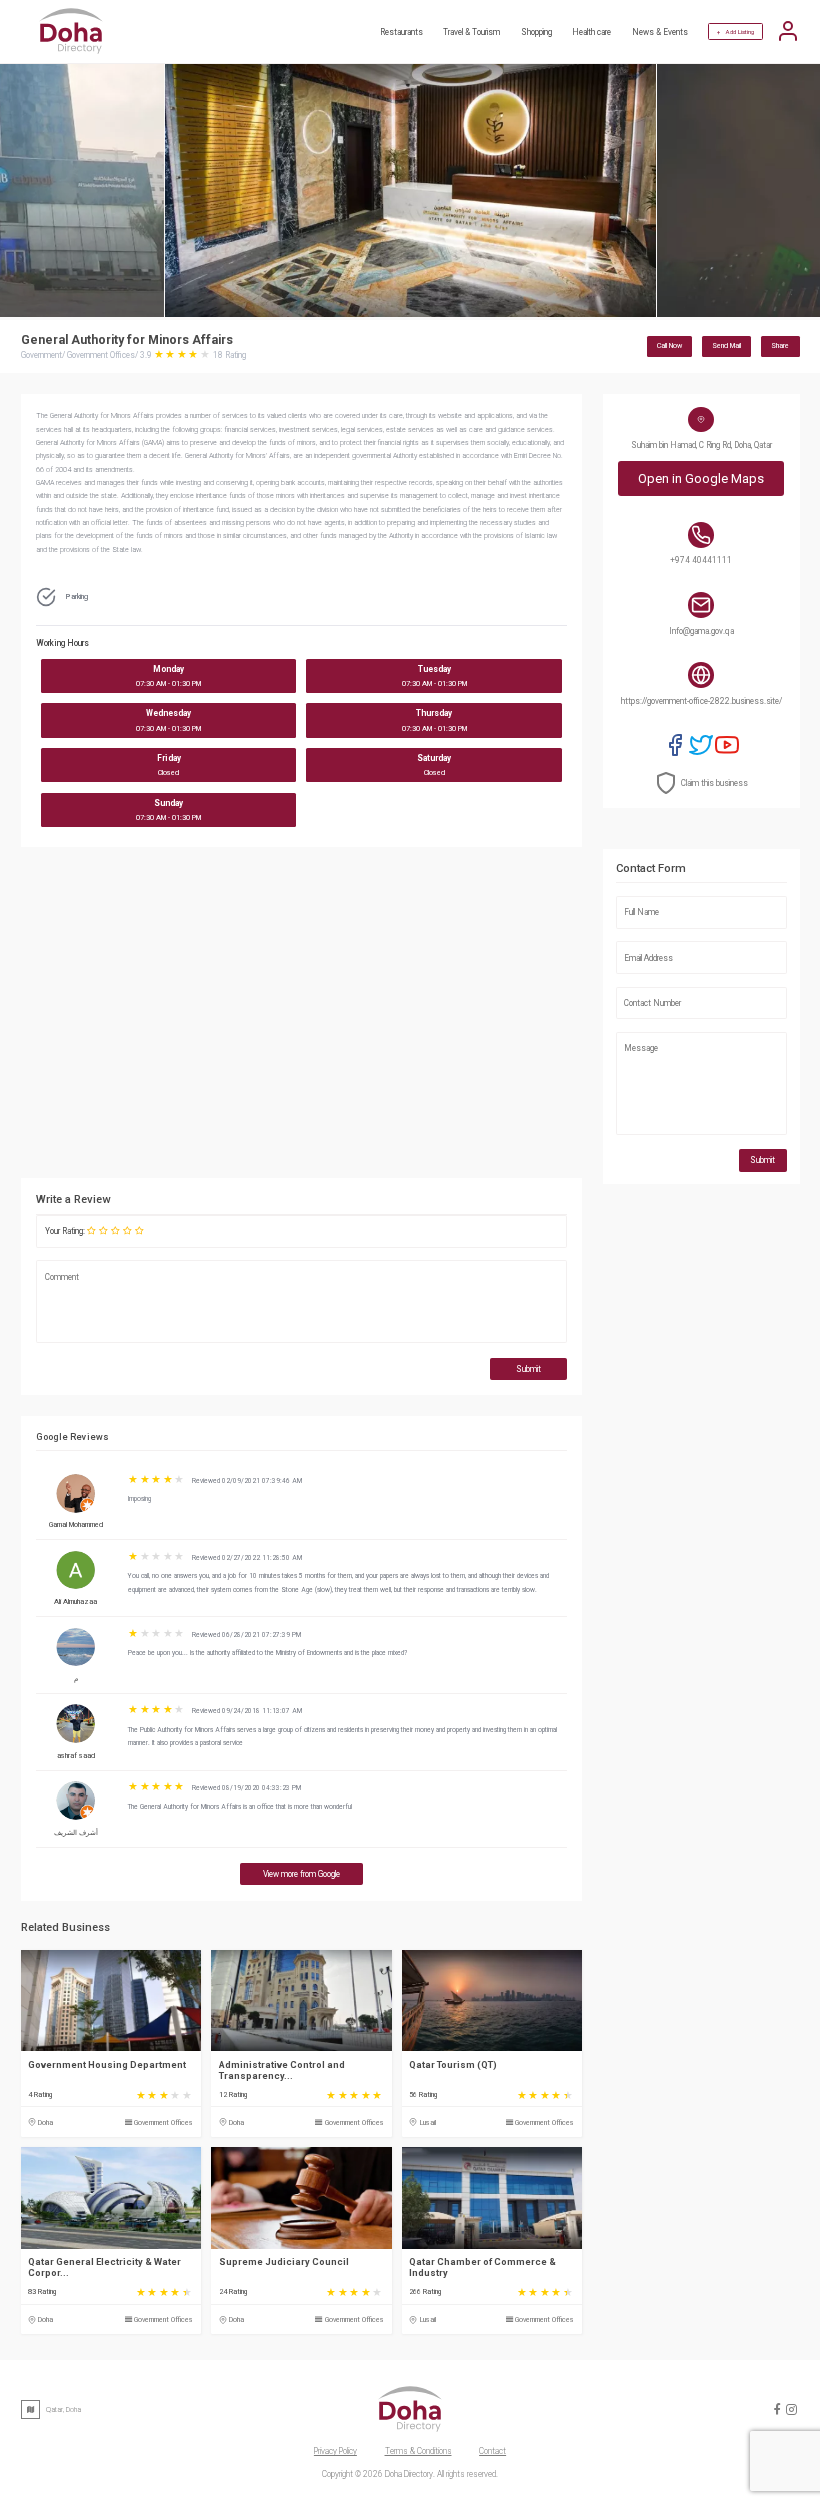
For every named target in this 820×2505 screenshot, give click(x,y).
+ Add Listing (735, 31)
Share (780, 345)
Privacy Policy (335, 2451)
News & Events (660, 32)
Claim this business (714, 783)
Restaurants (401, 32)
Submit (528, 1369)
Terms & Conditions (418, 2451)
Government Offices (163, 2122)
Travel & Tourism (471, 32)
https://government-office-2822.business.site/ (701, 701)
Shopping (536, 32)
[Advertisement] (302, 1017)
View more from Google (301, 1874)
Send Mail (726, 345)
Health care (591, 32)
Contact (492, 2451)
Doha (45, 2122)
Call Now (669, 345)
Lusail (427, 2122)
